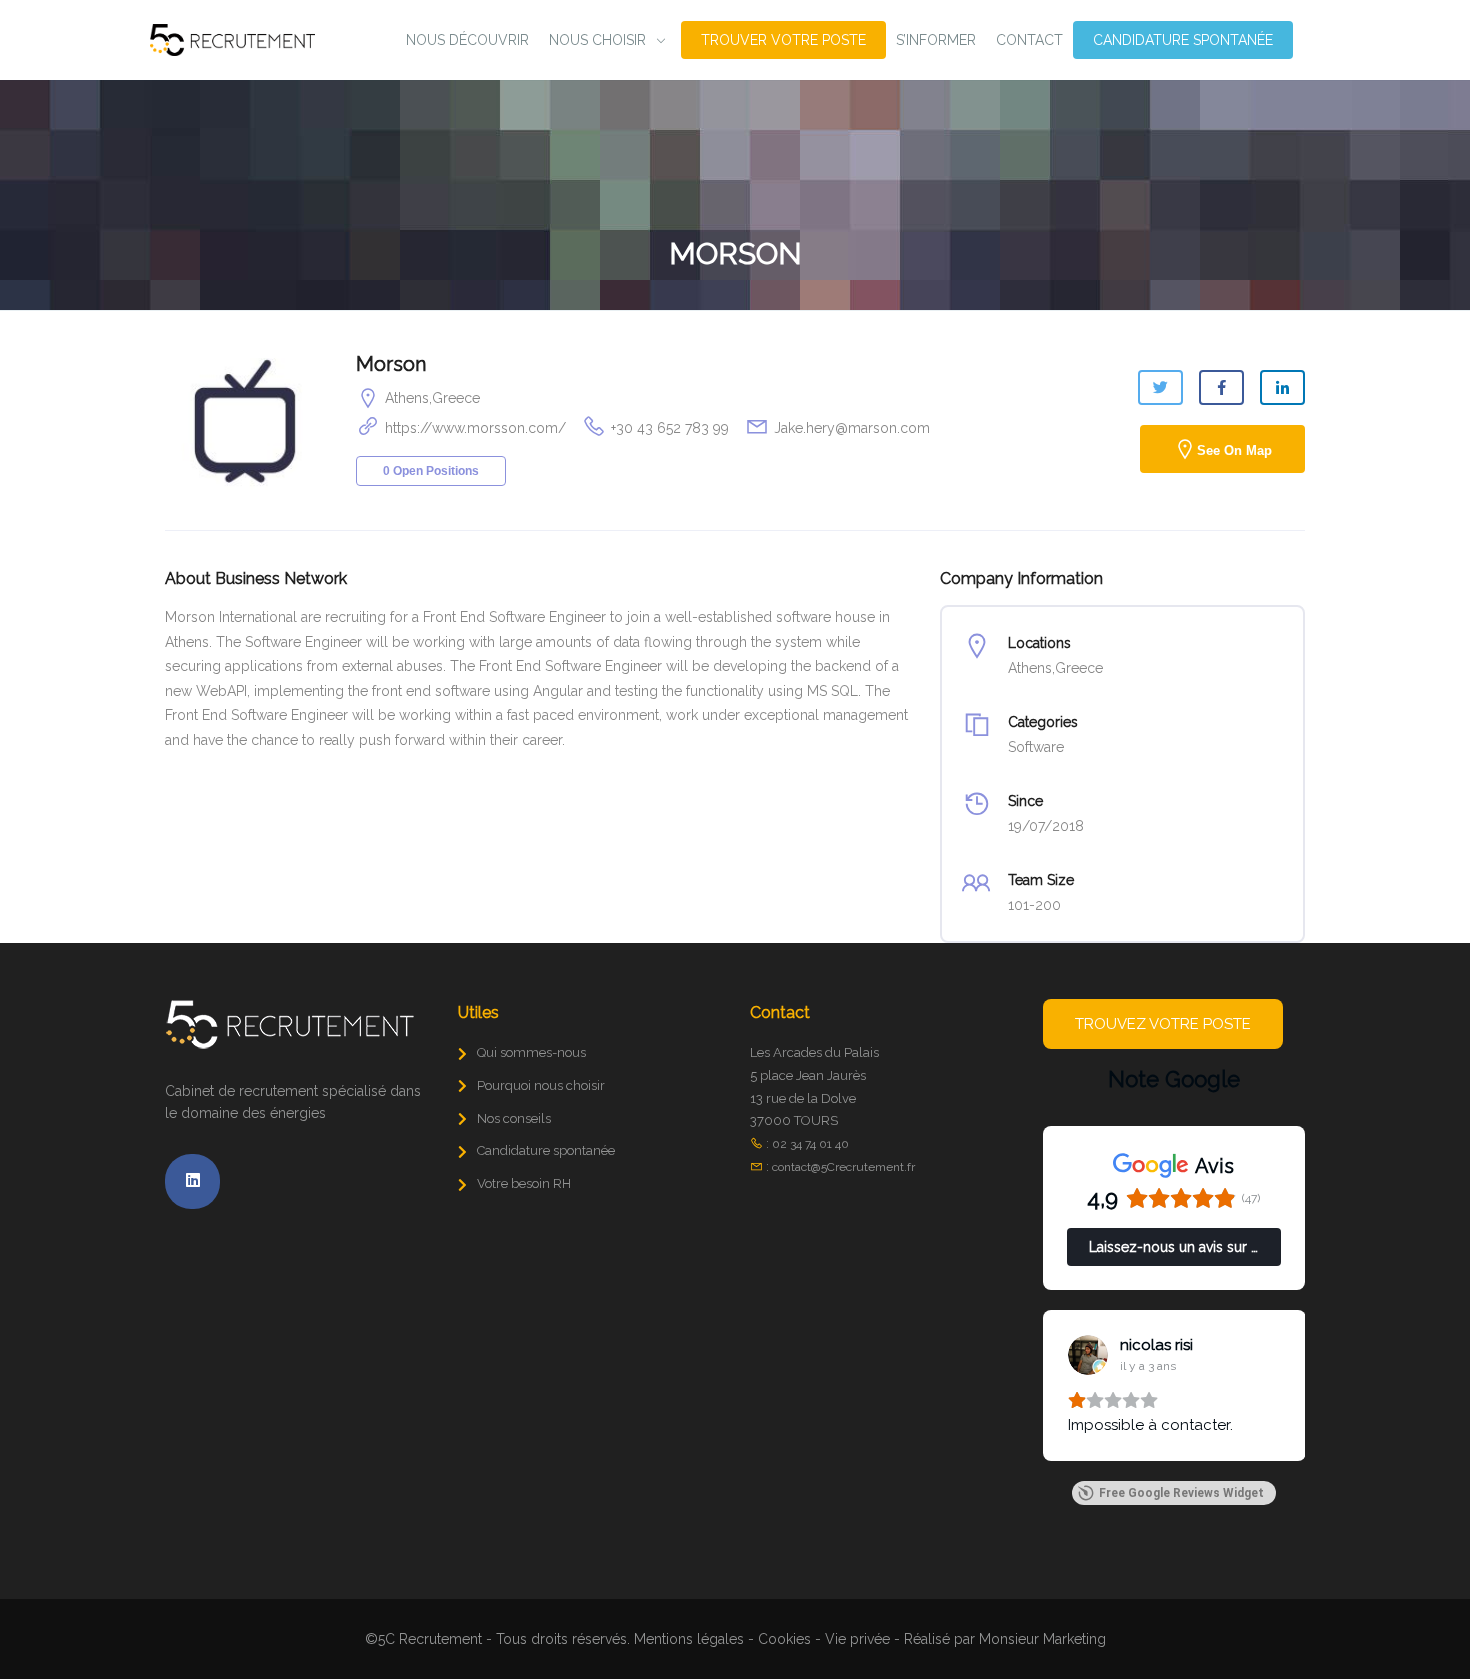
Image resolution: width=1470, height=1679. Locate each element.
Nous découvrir (467, 40)
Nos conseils (514, 1118)
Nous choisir (597, 40)
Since (1025, 801)
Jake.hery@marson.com (852, 428)
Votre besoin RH (524, 1183)
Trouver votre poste (783, 40)
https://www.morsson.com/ (475, 428)
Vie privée (857, 1639)
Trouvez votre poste (1163, 1024)
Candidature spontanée (1183, 40)
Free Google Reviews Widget (1181, 1493)
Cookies (784, 1639)
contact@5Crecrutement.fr (843, 1167)
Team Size (1041, 880)
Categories (1043, 722)
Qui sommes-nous (531, 1052)
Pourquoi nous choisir (541, 1085)
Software (1036, 747)
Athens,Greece (432, 398)
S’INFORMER (936, 40)
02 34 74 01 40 (810, 1144)
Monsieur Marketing (1042, 1639)
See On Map (1234, 450)
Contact (1029, 40)
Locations (1039, 643)
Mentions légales (689, 1639)
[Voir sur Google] (1088, 1355)
